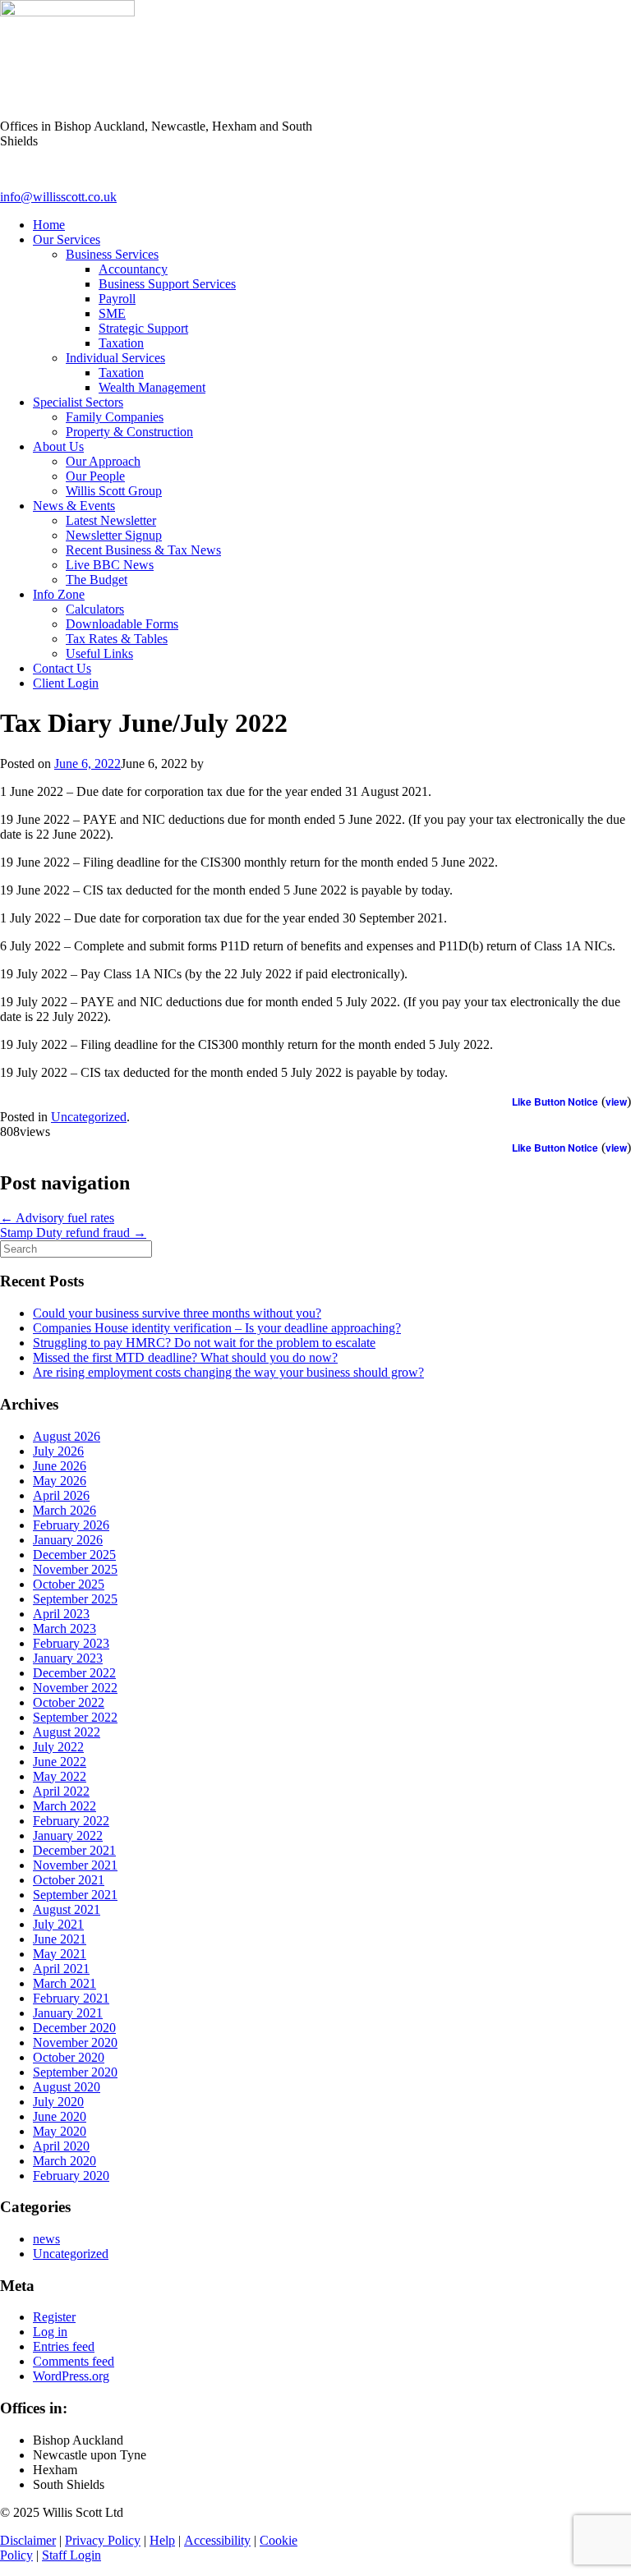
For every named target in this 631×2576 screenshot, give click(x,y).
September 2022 (75, 1717)
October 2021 (69, 1880)
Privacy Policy (103, 2540)
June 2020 (60, 2116)
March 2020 (64, 2161)
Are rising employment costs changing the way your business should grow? (228, 1372)
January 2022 (68, 1835)
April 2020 (61, 2146)
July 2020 (58, 2102)
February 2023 (71, 1643)
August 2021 (67, 1909)
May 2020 (60, 2131)
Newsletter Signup (114, 535)
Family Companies (115, 417)
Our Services (67, 239)
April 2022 (61, 1791)
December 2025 (74, 1555)
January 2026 (68, 1540)
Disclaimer (28, 2540)
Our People (95, 476)
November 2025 (75, 1569)
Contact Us (62, 668)
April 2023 (61, 1614)
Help (162, 2540)
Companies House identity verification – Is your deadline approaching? (217, 1328)
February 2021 (71, 1998)
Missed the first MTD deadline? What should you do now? (185, 1357)
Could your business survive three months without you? (177, 1313)
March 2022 (64, 1806)
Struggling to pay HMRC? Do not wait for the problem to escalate (204, 1343)
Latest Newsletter (111, 520)
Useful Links (99, 653)
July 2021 (58, 1924)
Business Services (112, 254)
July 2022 (58, 1747)
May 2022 (60, 1776)
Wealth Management (152, 387)
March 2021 (64, 1983)
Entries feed (64, 2346)
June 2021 (60, 1939)
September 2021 (75, 1895)
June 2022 (60, 1762)
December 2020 (74, 2028)
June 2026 (60, 1466)
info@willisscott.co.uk (58, 197)
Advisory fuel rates (57, 1218)
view (616, 1102)
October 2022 (69, 1702)
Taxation (121, 343)
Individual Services (115, 358)
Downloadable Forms (122, 624)
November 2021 (75, 1865)
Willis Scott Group (114, 491)
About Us (58, 446)
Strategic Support (143, 328)
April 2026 (61, 1495)
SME (112, 313)
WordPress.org (71, 2376)
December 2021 (74, 1850)
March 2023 (64, 1628)
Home (49, 225)
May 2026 (60, 1481)
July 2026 (58, 1451)
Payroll (117, 299)
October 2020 (69, 2057)
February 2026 (71, 1525)
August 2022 (67, 1732)
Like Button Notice (555, 1102)
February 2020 (71, 2176)
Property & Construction (129, 432)
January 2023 (68, 1658)
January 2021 (68, 2013)
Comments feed (74, 2361)
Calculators (95, 609)
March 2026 (64, 1510)
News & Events (74, 506)
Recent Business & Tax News (143, 550)
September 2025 (75, 1599)
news (46, 2239)
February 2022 (71, 1821)
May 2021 (60, 1954)
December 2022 (74, 1673)
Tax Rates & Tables (117, 639)
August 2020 (67, 2087)
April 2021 (61, 1969)
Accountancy (133, 269)
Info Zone (59, 594)
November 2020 (75, 2042)
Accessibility (217, 2540)
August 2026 (67, 1436)
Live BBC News (110, 565)
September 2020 (75, 2072)
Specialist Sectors (78, 402)
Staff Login (71, 2555)
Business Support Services (167, 284)
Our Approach (103, 461)
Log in (50, 2332)
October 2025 (69, 1584)
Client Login (66, 683)
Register (54, 2317)
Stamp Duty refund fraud (73, 1233)
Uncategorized (89, 1117)
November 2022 (75, 1688)
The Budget (97, 580)
